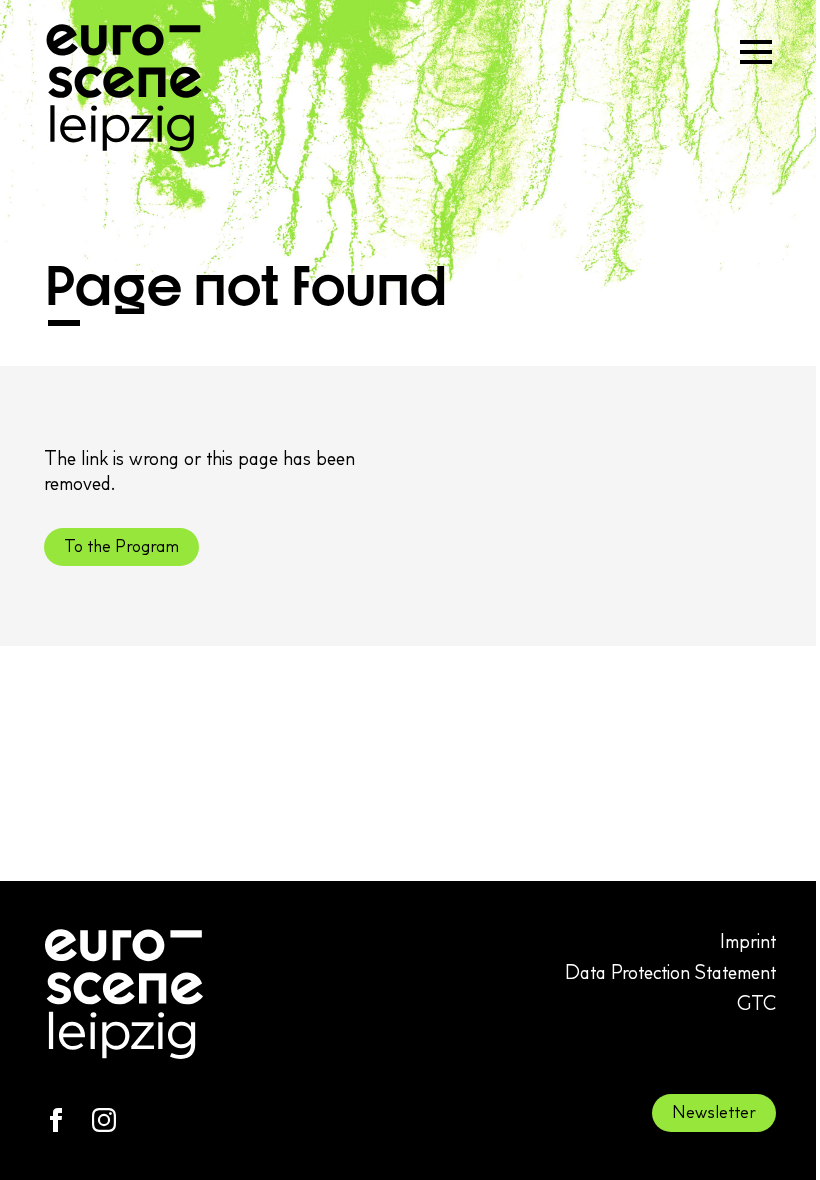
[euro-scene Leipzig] (124, 88)
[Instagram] (104, 1120)
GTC (756, 1003)
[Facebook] (56, 1120)
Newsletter (714, 1112)
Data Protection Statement (670, 972)
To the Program (121, 546)
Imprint (748, 941)
